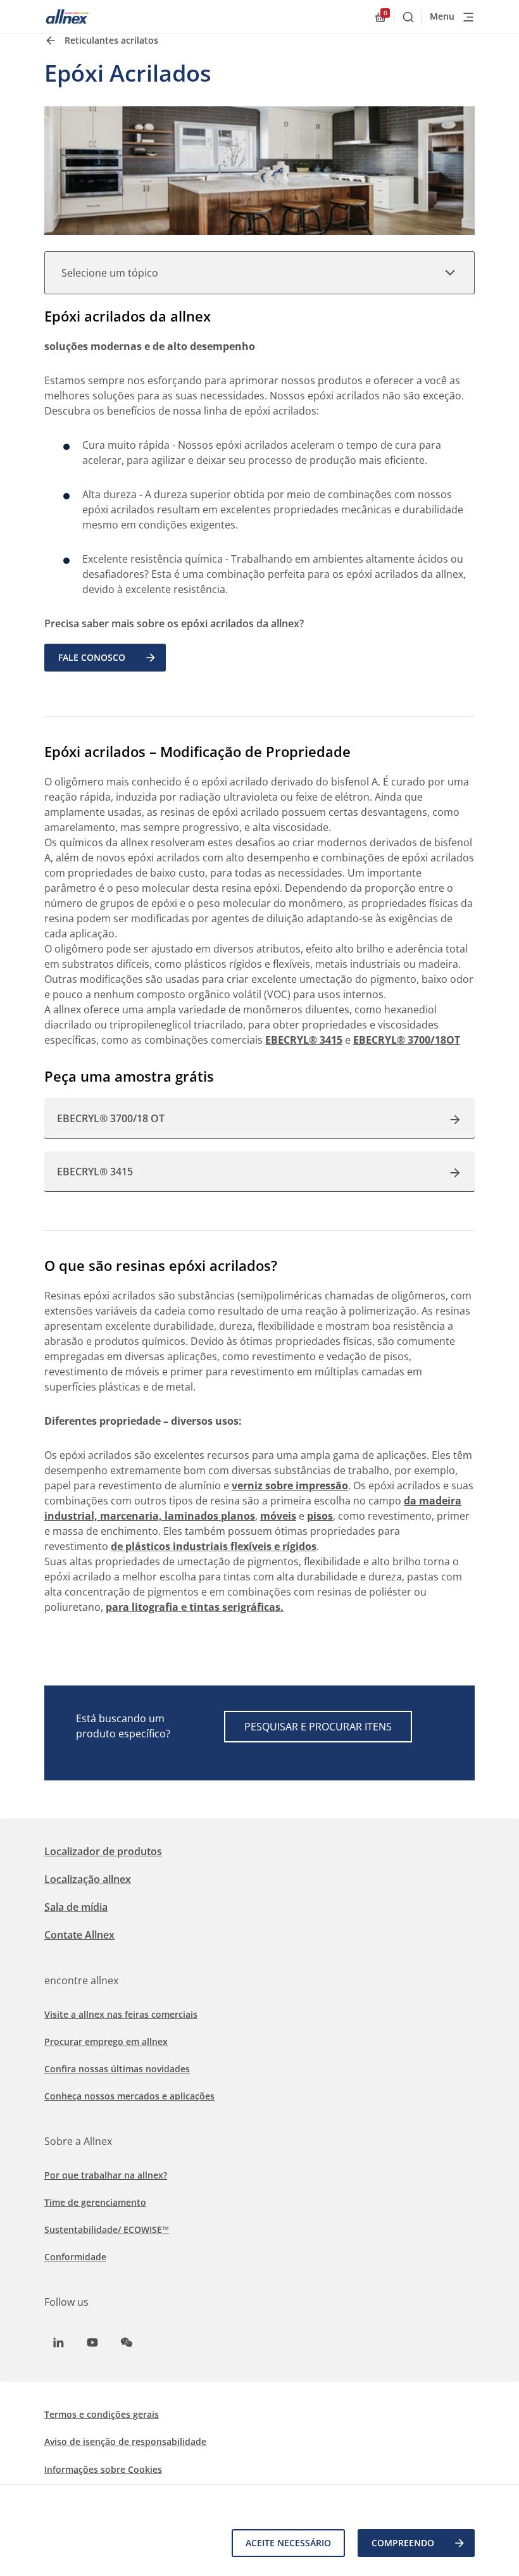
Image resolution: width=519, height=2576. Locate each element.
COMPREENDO (403, 2543)
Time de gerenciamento (95, 2202)
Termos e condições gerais (102, 2414)
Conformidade (75, 2257)
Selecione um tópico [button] (110, 273)
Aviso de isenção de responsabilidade (125, 2442)
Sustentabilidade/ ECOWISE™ (107, 2229)
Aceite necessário (288, 2543)
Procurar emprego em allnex (106, 2041)
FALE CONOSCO (92, 657)
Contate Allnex (79, 1935)
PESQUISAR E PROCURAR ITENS (318, 1727)
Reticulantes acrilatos (111, 40)
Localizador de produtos (103, 1851)
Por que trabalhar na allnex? (106, 2175)
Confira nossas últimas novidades (117, 2069)
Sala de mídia (76, 1907)
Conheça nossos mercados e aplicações (129, 2096)
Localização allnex (88, 1879)
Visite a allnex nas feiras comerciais (121, 2014)
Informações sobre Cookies (103, 2469)
